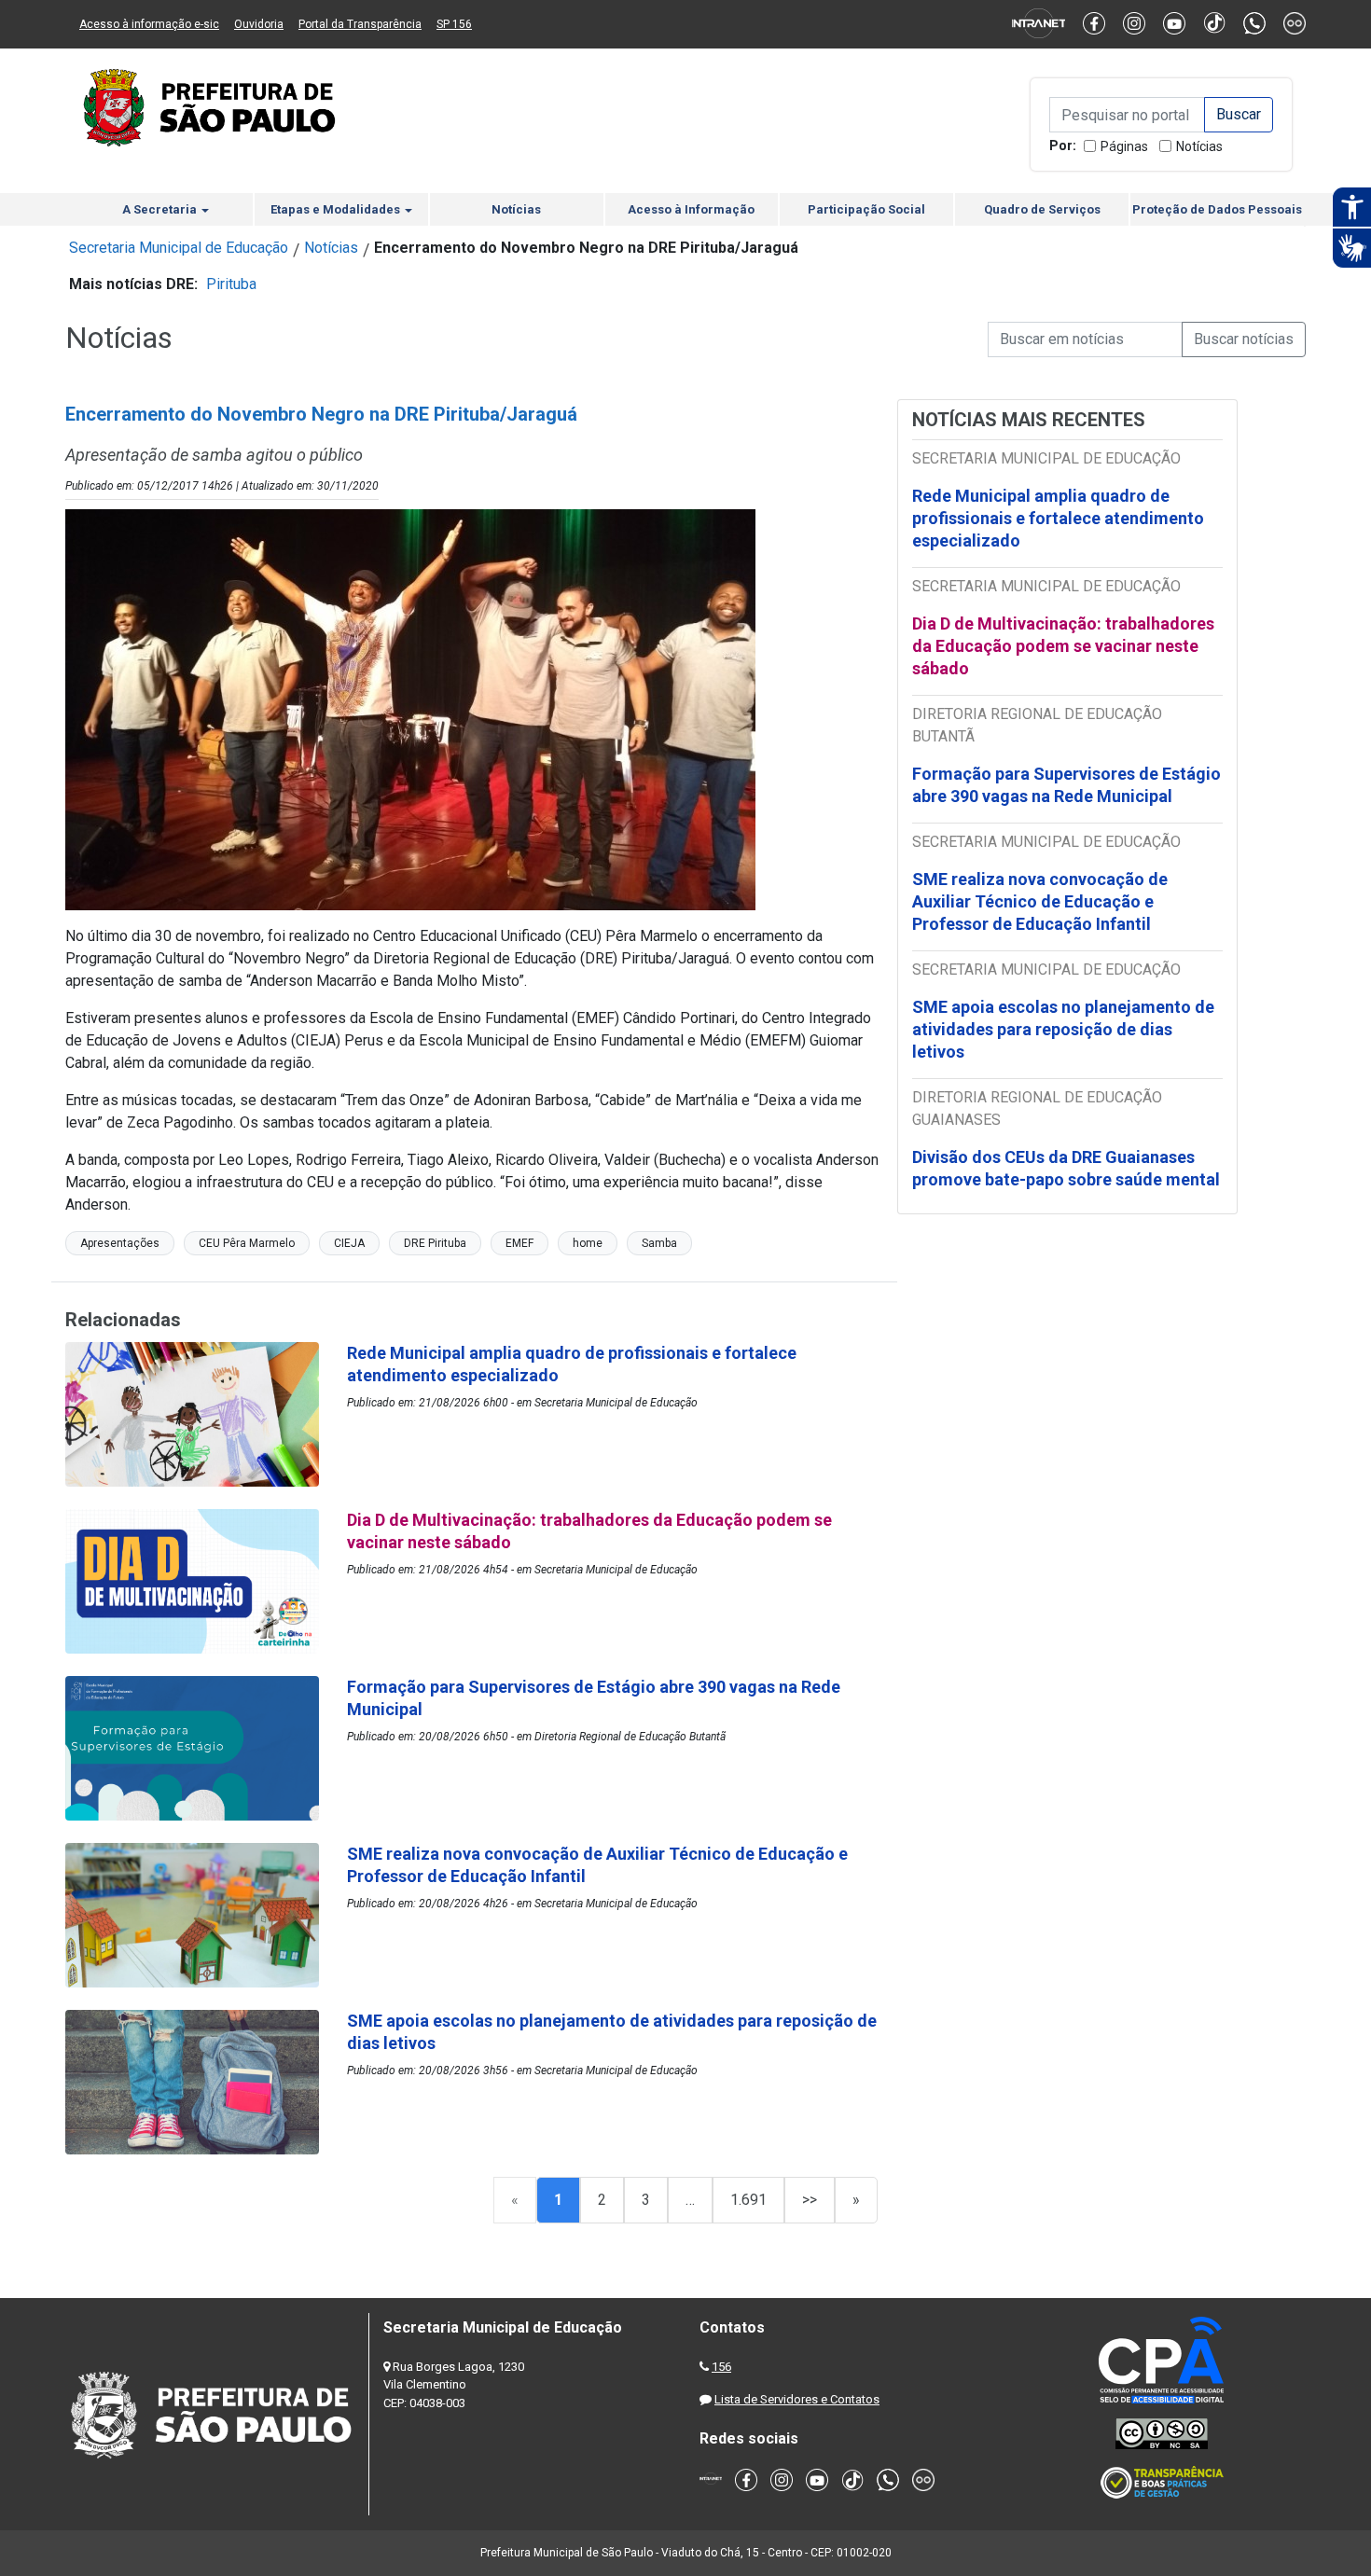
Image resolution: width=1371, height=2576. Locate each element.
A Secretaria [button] (161, 209)
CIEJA (349, 1243)
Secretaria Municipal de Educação (179, 248)
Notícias (1199, 146)
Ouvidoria (259, 24)
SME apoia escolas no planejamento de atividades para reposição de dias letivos (1063, 1029)
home (588, 1243)
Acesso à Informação (691, 209)
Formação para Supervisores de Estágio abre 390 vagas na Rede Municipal (1066, 785)
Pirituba (231, 284)
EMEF (519, 1243)
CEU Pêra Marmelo (247, 1243)
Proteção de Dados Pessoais (1217, 209)
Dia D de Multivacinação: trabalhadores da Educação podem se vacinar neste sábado (1063, 646)
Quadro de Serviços (1042, 209)
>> (810, 2200)
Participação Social (866, 209)
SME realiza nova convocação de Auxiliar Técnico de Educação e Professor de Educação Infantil (1040, 901)
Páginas (1124, 146)
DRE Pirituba (435, 1243)
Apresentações (120, 1243)
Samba (659, 1243)
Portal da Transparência (360, 24)
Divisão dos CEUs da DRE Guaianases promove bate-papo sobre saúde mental (1066, 1168)
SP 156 (454, 24)
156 (721, 2367)
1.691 (748, 2200)
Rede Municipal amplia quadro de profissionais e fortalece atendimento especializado (1058, 518)
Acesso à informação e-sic (149, 24)
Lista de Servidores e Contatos (797, 2399)
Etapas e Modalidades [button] (337, 209)
